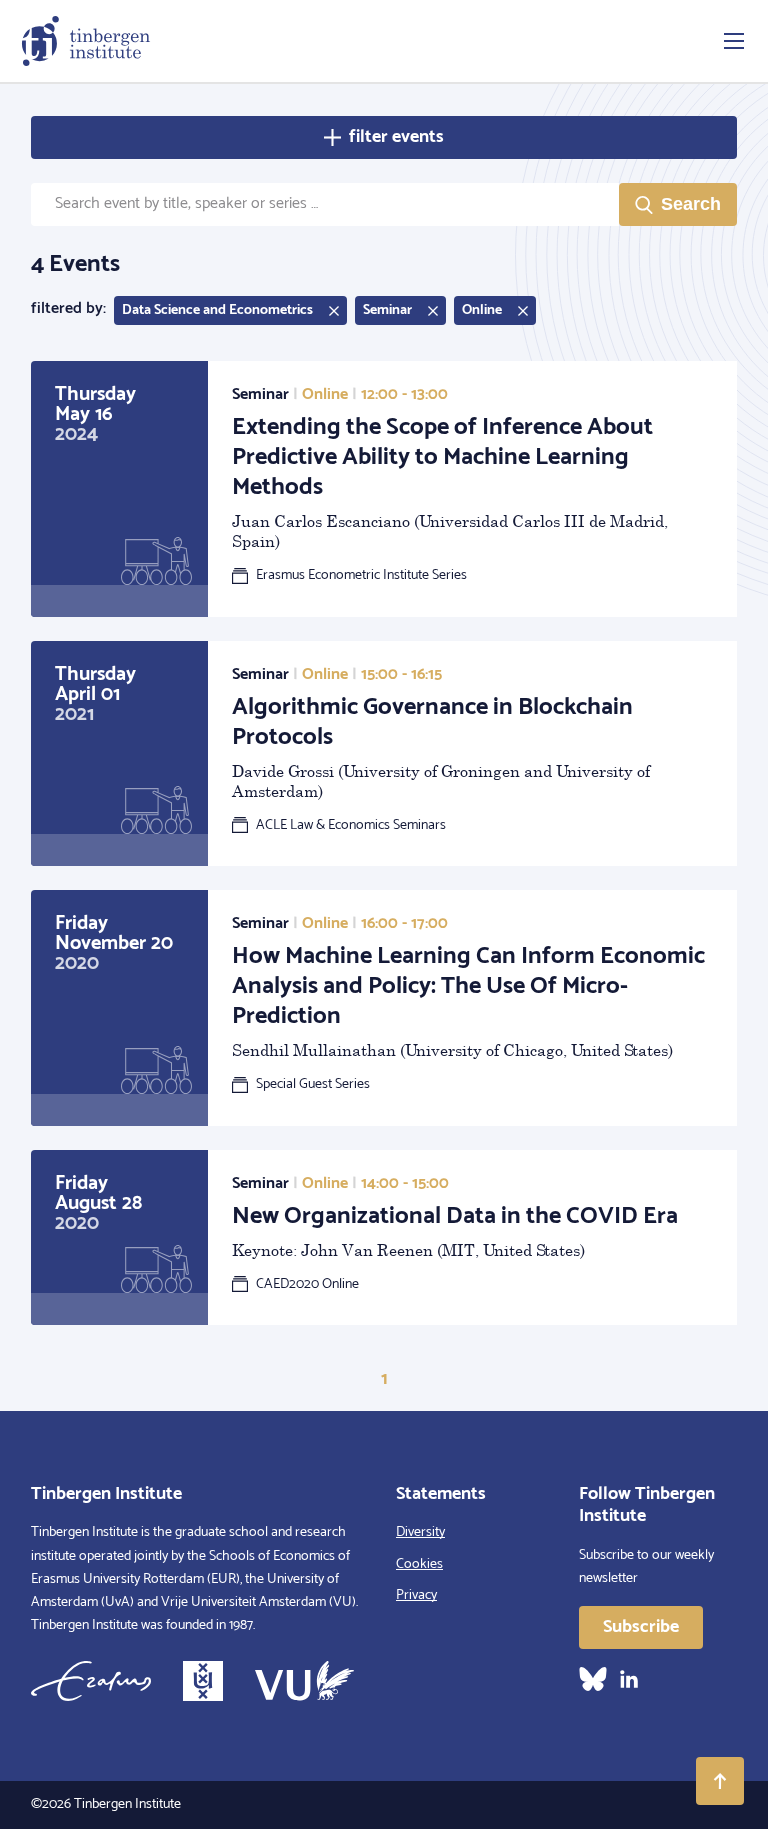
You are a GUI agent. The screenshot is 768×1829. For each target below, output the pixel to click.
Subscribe (641, 1627)
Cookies (419, 1564)
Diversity (420, 1532)
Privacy (416, 1595)
